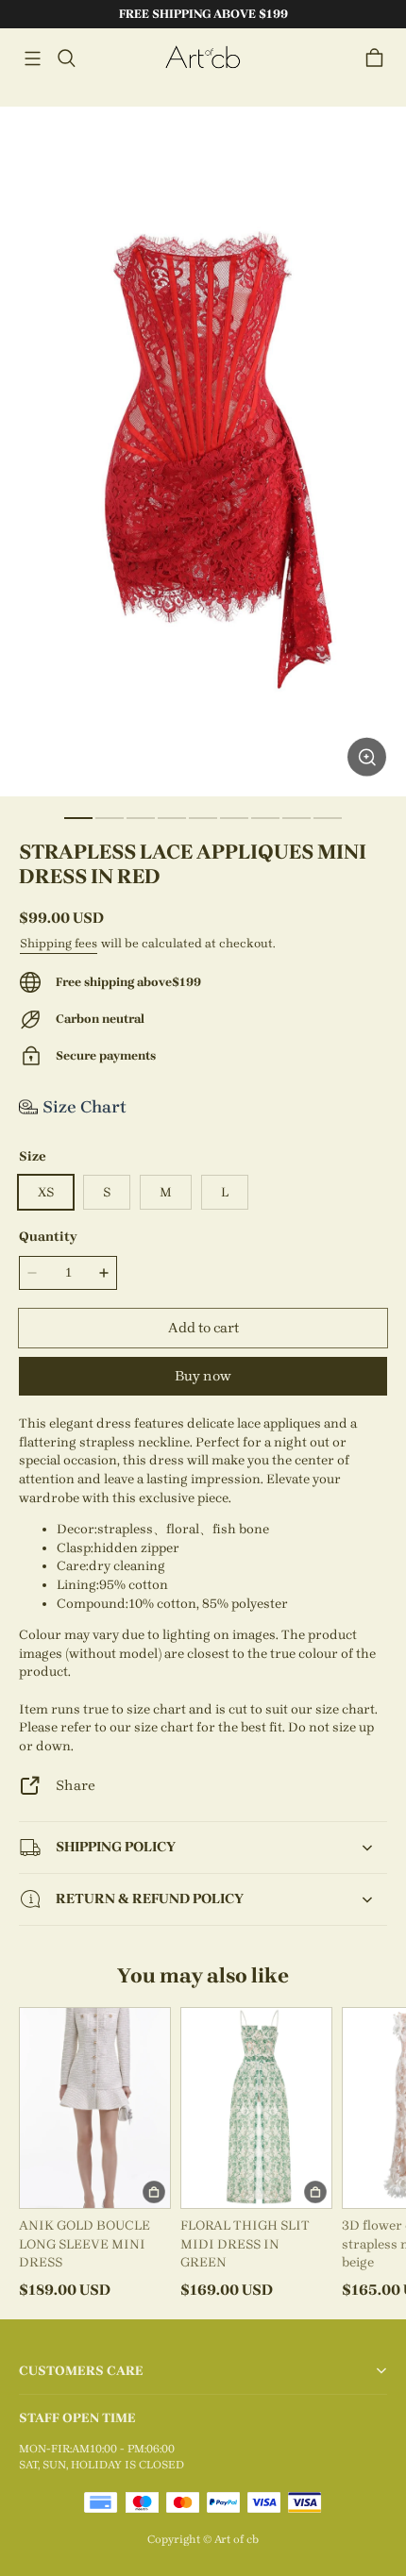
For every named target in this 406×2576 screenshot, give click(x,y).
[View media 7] (265, 818)
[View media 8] (296, 818)
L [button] (225, 1192)
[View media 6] (234, 818)
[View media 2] (110, 818)
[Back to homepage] (203, 58)
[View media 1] (78, 818)
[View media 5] (203, 818)
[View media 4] (172, 818)
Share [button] (76, 1785)
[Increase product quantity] (104, 1273)
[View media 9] (328, 818)
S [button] (107, 1192)
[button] (32, 59)
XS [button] (46, 1192)
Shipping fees (59, 943)
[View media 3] (141, 818)
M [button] (166, 1192)
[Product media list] (203, 452)
